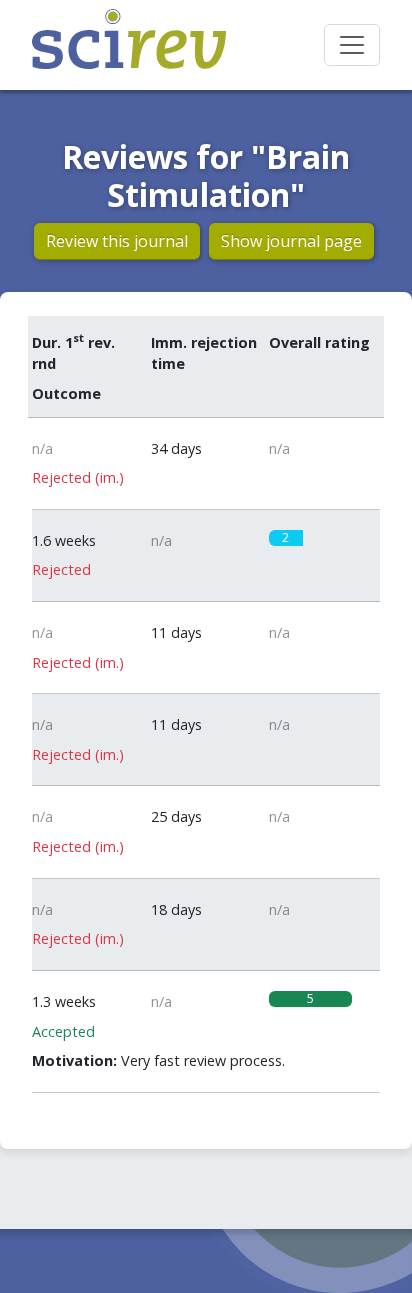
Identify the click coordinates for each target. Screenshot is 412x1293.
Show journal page (291, 241)
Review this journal (117, 241)
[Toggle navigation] (352, 45)
